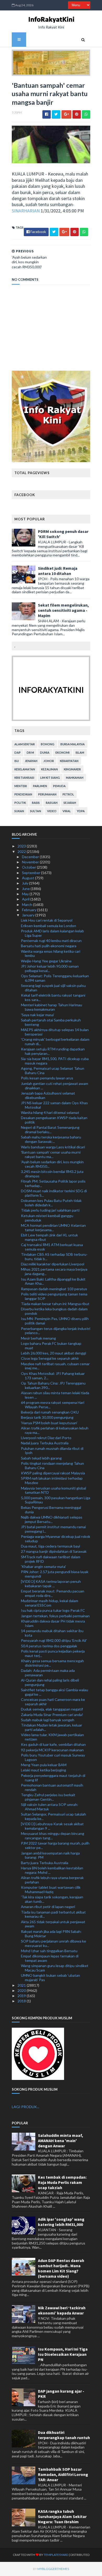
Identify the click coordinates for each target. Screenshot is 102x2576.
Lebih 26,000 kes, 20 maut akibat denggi (53, 1353)
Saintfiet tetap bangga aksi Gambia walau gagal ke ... (55, 1692)
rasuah (52, 803)
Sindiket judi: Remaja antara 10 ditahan (58, 571)
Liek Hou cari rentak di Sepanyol (47, 920)
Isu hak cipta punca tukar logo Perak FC (53, 1610)
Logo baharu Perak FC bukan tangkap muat (51, 1346)
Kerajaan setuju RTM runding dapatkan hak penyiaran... (53, 1051)
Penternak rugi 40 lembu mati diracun (51, 941)
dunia (45, 752)
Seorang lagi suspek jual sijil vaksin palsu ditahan (53, 988)
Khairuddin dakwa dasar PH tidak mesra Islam (53, 1623)
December (31, 857)
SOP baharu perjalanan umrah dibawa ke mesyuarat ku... (53, 1943)
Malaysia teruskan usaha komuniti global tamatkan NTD (53, 1490)
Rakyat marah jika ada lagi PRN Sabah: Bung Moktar (51, 1934)
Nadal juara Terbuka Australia (45, 1443)
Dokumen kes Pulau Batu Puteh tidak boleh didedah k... (51, 1203)
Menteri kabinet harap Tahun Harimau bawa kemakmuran (52, 1007)
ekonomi (63, 752)
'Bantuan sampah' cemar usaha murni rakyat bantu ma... (51, 1154)
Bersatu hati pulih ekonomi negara (49, 946)
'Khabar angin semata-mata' (43, 1566)
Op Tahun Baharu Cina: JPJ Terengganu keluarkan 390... (53, 1385)
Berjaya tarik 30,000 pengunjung (47, 1417)
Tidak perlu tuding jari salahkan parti (50, 1210)
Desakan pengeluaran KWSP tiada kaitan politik (54, 1120)
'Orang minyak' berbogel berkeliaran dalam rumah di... (55, 1042)
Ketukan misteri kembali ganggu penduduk (47, 1218)
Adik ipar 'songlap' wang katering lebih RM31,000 (61, 2222)
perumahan (47, 794)
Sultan (36, 811)
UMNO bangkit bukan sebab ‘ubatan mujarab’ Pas (50, 1978)
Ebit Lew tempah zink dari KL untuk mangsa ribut (49, 1237)
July (25, 883)
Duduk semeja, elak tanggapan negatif (52, 1709)
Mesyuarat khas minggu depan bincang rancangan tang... (53, 1836)
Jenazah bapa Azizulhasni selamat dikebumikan (48, 1095)
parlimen (40, 786)
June (26, 889)
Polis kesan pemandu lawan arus (47, 1078)
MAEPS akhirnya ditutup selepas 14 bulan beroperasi (55, 1032)
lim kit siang (50, 778)
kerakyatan (69, 761)
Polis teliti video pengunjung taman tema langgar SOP (54, 1296)
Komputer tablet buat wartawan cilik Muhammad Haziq (51, 1889)
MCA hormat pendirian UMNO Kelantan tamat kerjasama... (53, 1228)
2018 (22, 2001)
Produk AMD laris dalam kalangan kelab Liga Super (52, 933)
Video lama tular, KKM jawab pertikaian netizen (52, 1737)
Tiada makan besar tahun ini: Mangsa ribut (55, 1304)
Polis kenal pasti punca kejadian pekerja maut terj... (53, 1653)
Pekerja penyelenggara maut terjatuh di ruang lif (53, 1778)
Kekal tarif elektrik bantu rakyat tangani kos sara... (53, 997)
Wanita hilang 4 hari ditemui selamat (50, 1112)
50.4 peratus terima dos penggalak (49, 1646)
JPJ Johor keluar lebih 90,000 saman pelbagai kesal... (50, 968)
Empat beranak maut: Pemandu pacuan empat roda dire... (53, 1593)
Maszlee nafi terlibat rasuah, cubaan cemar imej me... (55, 1366)
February (30, 910)
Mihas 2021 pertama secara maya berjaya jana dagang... (54, 1271)
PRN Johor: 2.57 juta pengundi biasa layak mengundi (55, 1574)
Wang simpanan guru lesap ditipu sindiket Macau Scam (55, 1968)
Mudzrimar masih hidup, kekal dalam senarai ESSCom (50, 1603)
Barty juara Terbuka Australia (45, 1863)
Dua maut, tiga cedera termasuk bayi (50, 1546)
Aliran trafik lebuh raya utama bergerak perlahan (52, 1880)
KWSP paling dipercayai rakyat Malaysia (53, 1473)
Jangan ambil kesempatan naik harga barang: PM (50, 1855)
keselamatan (25, 769)
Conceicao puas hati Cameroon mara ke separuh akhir (53, 1702)
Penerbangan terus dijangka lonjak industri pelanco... (56, 1331)
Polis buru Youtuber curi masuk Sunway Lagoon (53, 1757)
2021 (22, 1985)
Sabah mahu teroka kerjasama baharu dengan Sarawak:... (51, 1139)
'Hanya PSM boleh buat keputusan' (49, 1423)
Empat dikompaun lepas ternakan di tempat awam (50, 1958)
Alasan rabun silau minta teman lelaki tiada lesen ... (55, 1395)
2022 (22, 851)
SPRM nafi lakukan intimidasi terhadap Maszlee (52, 1480)
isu (17, 761)
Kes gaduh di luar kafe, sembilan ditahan (53, 1744)
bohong (48, 744)
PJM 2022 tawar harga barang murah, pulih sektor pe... (55, 1845)
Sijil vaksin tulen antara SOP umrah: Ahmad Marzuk (50, 1807)
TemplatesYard (56, 2555)
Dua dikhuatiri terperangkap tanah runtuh (64, 2435)
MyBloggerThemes (53, 2569)
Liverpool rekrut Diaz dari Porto (46, 1438)
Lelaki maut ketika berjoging (44, 1770)
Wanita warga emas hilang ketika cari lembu (51, 953)
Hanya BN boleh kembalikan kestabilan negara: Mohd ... (52, 1870)
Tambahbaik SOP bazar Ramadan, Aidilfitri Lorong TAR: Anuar (63, 2474)
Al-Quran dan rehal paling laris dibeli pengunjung (50, 1682)
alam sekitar (25, 744)
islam (80, 752)
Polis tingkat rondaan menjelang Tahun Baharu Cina (52, 1466)
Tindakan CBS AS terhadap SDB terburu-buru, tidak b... (54, 1257)
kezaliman (49, 769)
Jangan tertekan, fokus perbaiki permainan (55, 1616)
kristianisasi (24, 778)
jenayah (31, 761)
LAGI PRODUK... (25, 2107)
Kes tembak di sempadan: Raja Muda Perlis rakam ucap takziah (62, 2182)
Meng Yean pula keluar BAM (44, 1765)
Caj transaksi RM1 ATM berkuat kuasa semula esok (52, 1247)
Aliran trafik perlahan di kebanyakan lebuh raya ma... (55, 1430)
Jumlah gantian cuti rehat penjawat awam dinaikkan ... (55, 1086)
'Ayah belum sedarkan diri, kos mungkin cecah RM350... (52, 1164)
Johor (49, 761)
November (31, 862)
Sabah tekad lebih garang (41, 1458)
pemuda (59, 786)
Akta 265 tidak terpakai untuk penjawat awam (53, 1924)
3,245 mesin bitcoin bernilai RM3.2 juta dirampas (52, 1174)
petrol (68, 794)
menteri (21, 786)
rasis (36, 803)
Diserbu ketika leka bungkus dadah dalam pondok (54, 1311)
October (29, 867)
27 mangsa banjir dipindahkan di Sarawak (54, 1551)
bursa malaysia (73, 744)
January (29, 915)
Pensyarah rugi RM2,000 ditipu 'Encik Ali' (54, 1640)
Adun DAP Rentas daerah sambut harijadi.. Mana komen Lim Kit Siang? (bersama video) (61, 2268)
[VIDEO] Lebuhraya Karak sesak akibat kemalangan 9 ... (52, 1826)
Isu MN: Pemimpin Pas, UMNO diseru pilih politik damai (55, 1321)
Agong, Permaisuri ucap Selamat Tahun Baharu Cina (53, 1071)
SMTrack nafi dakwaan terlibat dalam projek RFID (51, 1559)
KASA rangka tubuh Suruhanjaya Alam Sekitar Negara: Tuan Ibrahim (62, 2516)
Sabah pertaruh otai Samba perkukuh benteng (51, 1022)
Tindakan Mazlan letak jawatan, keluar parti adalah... (52, 1727)
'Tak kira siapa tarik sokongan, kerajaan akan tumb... (52, 1899)
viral (67, 811)
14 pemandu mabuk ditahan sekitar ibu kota (52, 1633)
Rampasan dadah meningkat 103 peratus (54, 1289)
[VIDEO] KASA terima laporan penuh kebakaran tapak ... (51, 1584)
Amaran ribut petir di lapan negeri (48, 1907)
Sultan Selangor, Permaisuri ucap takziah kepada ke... (53, 1816)
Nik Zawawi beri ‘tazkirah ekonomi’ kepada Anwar (62, 2310)
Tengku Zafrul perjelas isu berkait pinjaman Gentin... (48, 1797)
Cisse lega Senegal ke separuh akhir (50, 1358)
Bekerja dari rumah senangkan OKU (50, 1412)
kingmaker (72, 769)
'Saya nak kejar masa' (38, 1015)
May (26, 894)
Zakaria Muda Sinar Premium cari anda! (52, 1715)
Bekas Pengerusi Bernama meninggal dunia (51, 1510)
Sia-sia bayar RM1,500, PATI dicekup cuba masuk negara (55, 1061)
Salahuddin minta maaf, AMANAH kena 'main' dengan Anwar (61, 2141)
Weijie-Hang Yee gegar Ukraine (46, 961)
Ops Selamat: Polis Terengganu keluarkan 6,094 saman (55, 978)
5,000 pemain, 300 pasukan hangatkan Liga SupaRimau (56, 1500)
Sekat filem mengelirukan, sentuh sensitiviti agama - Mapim (63, 610)
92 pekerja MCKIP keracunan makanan (52, 1750)
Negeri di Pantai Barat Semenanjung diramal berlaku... (50, 1130)
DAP (18, 752)
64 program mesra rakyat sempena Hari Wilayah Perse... (53, 1405)
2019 (22, 1996)
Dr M (30, 752)
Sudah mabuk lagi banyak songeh (48, 1720)
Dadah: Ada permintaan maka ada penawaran (48, 1673)
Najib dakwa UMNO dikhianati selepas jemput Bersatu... (52, 1519)
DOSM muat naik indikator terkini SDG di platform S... (54, 1193)
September (32, 873)
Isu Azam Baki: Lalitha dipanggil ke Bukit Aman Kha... (53, 1281)
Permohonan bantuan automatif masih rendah (52, 1787)
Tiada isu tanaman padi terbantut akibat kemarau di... (53, 1914)
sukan (19, 811)
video (52, 811)
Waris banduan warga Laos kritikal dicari (53, 1147)
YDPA (81, 811)
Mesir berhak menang (38, 1338)
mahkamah (75, 778)
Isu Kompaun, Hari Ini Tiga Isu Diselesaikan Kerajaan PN (63, 2354)
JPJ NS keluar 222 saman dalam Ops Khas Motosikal (54, 1105)
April (26, 899)
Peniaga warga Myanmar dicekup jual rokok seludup (56, 1539)
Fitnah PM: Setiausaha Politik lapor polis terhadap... (53, 1183)
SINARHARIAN (26, 211)
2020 (22, 1990)
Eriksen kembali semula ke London (49, 926)
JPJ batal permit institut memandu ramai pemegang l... (53, 1529)
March (27, 905)
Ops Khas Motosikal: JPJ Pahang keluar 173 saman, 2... (53, 1376)
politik (20, 803)
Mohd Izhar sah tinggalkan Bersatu (49, 1951)
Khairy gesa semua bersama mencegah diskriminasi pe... (52, 1663)
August (29, 878)
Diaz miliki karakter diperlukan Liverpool (53, 1264)
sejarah (70, 803)
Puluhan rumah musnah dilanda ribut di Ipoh (52, 1451)
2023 (22, 846)
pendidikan (23, 794)
